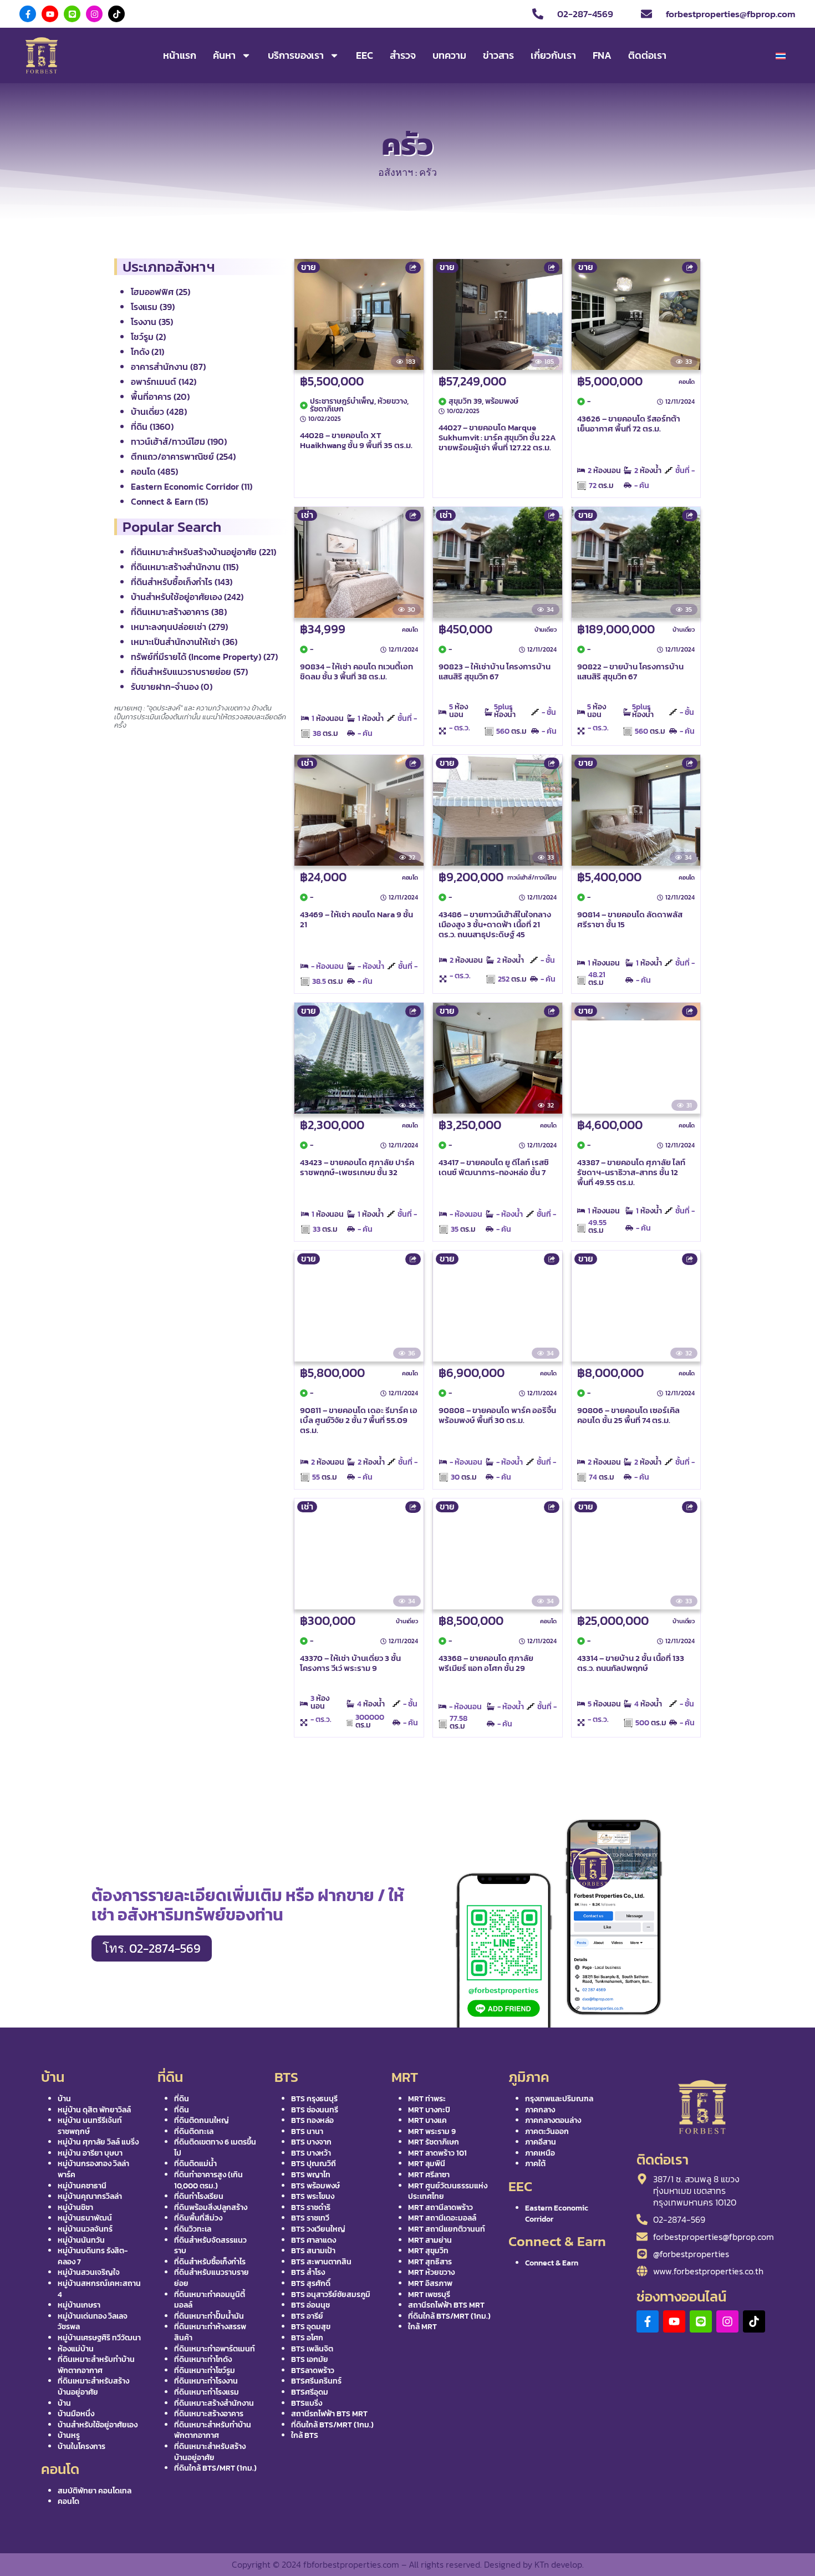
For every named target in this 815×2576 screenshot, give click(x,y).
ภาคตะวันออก (547, 2132)
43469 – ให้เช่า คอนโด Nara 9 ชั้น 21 (356, 919)
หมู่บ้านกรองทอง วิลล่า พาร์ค (93, 2169)
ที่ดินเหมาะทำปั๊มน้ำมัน (209, 2316)
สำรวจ (403, 55)
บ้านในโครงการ (81, 2447)
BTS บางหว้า (311, 2153)
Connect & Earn (552, 2263)
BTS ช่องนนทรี (315, 2110)
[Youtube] (50, 14)
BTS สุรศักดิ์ (311, 2283)
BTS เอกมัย (310, 2359)
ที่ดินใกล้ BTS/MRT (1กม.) (215, 2468)
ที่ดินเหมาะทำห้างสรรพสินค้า (210, 2332)
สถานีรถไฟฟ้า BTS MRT (329, 2414)
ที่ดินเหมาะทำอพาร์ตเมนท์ (215, 2349)
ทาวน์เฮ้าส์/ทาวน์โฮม (532, 877)
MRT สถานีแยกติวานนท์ (447, 2229)
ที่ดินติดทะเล (194, 2132)
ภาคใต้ (535, 2164)
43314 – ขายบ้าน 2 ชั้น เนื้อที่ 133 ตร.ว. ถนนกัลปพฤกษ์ (631, 1663)
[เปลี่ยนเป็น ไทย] (781, 56)
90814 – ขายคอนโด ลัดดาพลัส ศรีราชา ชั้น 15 (630, 919)
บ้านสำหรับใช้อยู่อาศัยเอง (98, 2425)
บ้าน (64, 2099)
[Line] (72, 14)
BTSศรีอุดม (310, 2392)
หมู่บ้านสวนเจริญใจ (89, 2272)
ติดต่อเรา (647, 55)
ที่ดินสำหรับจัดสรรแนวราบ (210, 2246)
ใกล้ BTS (305, 2435)
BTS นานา (307, 2132)
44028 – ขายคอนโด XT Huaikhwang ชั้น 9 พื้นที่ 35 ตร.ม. (356, 440)
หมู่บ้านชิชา (75, 2207)
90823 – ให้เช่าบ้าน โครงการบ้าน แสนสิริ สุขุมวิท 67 (495, 671)
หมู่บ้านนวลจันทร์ (85, 2229)
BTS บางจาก (311, 2142)
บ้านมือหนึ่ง (76, 2414)
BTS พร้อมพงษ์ (315, 2186)
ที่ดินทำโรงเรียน (199, 2196)
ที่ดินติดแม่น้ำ (195, 2164)
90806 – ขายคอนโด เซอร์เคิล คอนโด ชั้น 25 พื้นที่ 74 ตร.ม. (628, 1415)
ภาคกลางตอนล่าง (553, 2120)
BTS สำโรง (308, 2272)
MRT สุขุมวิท (428, 2251)
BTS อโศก (307, 2338)
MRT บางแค (427, 2120)
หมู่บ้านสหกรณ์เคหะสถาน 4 (99, 2289)
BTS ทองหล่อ (312, 2120)
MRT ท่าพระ (427, 2099)
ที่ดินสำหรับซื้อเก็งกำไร (210, 2262)
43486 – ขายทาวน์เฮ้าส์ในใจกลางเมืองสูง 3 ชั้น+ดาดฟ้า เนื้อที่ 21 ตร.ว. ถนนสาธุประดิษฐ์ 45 (495, 924)
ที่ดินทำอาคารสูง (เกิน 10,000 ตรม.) (208, 2180)
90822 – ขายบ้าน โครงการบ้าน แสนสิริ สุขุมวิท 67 (630, 671)
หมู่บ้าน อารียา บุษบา (90, 2153)
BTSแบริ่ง (307, 2403)
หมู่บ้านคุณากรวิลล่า (90, 2196)
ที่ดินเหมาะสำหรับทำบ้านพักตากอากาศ (96, 2365)
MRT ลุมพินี (427, 2164)
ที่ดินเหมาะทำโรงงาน (206, 2381)
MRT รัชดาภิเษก (434, 2142)
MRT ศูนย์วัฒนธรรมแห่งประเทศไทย (448, 2191)
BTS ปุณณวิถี (314, 2164)
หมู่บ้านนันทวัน (81, 2240)
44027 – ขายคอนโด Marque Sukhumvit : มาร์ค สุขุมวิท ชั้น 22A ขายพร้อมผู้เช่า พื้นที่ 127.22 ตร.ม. (497, 437)
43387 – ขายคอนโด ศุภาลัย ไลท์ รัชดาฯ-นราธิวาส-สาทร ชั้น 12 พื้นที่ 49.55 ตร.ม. (631, 1172)
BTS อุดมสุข (311, 2327)
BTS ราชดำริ (311, 2207)
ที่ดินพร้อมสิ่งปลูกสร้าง (211, 2207)
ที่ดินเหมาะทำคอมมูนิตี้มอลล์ (210, 2300)
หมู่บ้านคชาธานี (82, 2186)
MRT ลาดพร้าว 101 (437, 2153)
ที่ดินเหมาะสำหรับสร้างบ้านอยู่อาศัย (93, 2387)
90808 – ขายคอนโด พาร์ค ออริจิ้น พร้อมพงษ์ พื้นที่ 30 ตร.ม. (497, 1415)
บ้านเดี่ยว (546, 629)
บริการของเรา (296, 55)
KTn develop (558, 2564)
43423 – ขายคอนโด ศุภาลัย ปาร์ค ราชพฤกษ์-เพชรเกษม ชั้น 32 (357, 1167)
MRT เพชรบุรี (429, 2295)
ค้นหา (224, 55)
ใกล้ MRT (422, 2327)
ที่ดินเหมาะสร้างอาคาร (209, 2414)
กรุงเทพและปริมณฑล (559, 2099)
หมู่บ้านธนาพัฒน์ (85, 2218)
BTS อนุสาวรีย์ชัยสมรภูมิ (331, 2295)
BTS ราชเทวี (310, 2218)
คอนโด (687, 382)
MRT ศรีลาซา (429, 2175)
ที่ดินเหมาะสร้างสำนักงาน (214, 2403)
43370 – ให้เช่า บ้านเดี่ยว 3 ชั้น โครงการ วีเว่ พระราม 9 (350, 1663)
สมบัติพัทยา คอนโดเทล (95, 2491)
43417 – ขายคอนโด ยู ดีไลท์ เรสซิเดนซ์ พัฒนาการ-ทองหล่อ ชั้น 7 (494, 1167)
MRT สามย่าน (430, 2240)
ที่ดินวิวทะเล (193, 2229)
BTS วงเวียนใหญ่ (318, 2229)
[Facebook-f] (28, 14)
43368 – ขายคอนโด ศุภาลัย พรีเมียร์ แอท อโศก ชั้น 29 (486, 1663)
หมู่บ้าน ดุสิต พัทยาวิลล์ (94, 2110)
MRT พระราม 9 (432, 2132)
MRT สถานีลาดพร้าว (440, 2207)
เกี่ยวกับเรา (553, 55)
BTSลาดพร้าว (313, 2371)
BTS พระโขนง (313, 2196)
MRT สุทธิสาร (430, 2262)
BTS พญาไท (311, 2175)
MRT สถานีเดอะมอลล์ (442, 2218)
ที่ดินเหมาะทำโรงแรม (207, 2392)
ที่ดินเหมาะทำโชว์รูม (205, 2371)
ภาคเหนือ (540, 2153)
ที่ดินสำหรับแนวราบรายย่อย (212, 2278)
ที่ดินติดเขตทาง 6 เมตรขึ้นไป (215, 2148)
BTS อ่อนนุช (310, 2305)
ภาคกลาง (540, 2110)
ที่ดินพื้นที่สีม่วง (198, 2218)
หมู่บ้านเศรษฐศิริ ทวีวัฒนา (99, 2338)
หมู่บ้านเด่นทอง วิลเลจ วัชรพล (93, 2322)
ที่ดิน (182, 2099)
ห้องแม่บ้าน (76, 2349)
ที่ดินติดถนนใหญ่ (202, 2120)
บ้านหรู (69, 2435)
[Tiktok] (116, 14)
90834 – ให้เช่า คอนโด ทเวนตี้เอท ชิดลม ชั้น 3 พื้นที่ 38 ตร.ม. (356, 671)
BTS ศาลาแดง (314, 2240)
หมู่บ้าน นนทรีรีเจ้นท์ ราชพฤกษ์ (90, 2126)
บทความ (449, 55)
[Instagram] (94, 14)
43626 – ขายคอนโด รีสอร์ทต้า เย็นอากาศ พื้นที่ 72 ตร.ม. (629, 423)
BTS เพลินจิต (312, 2349)
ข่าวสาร (498, 55)
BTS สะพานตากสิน (321, 2262)
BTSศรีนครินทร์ (316, 2381)
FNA (602, 55)
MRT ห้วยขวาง (431, 2272)
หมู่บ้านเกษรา (79, 2305)
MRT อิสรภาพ (430, 2283)
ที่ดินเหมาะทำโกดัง (203, 2359)
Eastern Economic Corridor (557, 2214)
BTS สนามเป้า (313, 2251)
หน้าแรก (180, 55)
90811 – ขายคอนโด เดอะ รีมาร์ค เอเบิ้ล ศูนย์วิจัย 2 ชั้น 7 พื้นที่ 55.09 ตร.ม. (359, 1420)
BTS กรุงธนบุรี (314, 2099)
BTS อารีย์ (307, 2316)
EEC (365, 55)
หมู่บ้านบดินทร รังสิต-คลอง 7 (93, 2256)
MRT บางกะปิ (429, 2110)
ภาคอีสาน (541, 2142)
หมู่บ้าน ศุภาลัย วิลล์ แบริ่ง (98, 2142)
